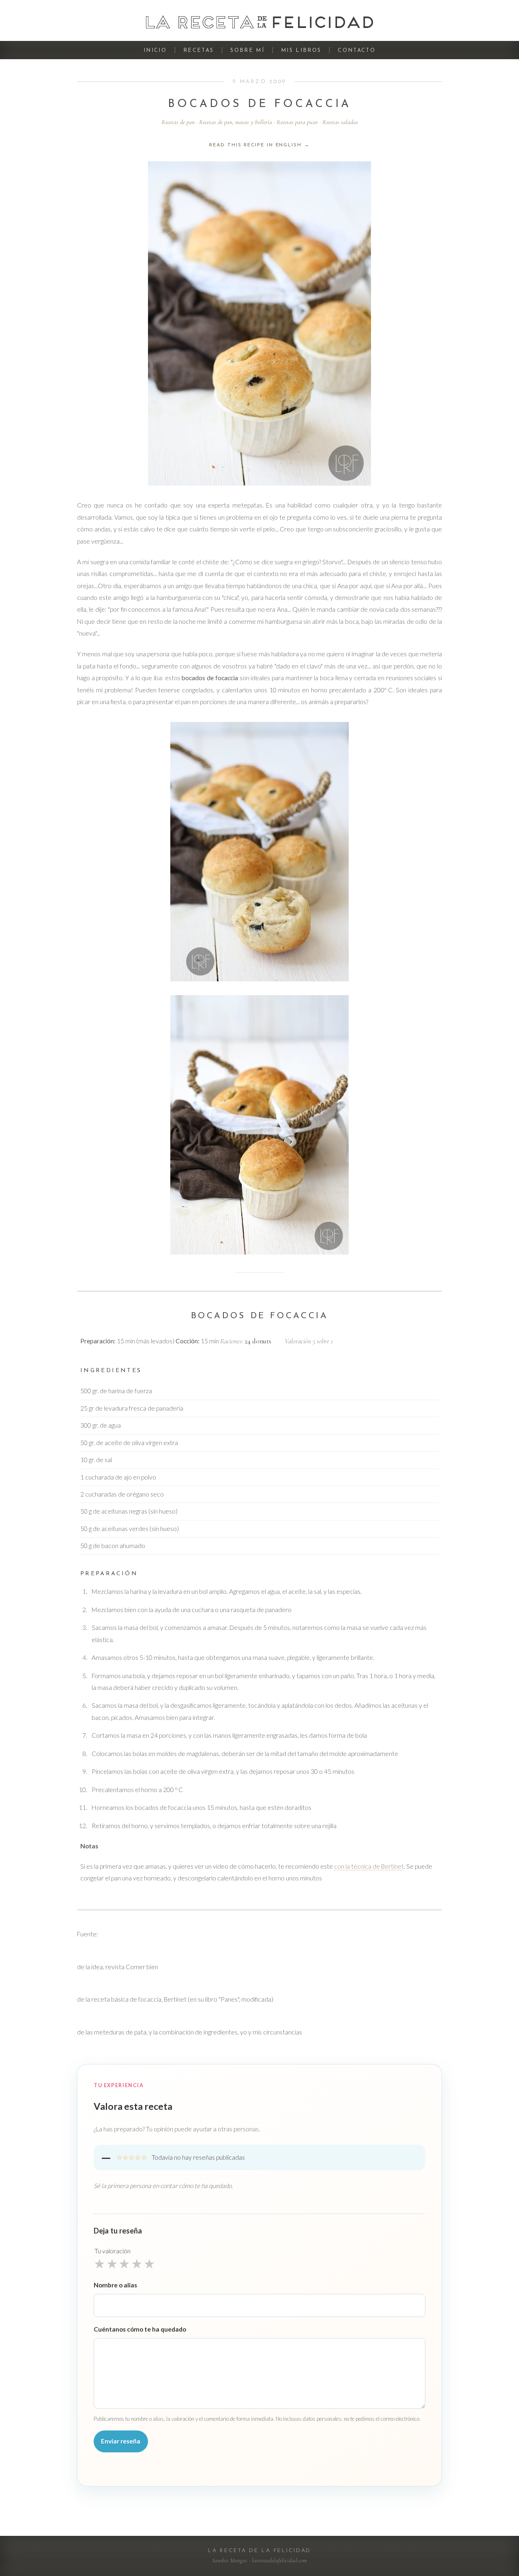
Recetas (198, 50)
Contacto (357, 50)
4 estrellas (137, 2263)
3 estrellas (124, 2263)
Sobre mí (247, 50)
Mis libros (301, 50)
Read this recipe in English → (259, 145)
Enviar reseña (121, 2441)
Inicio (155, 50)
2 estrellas (112, 2263)
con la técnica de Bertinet (369, 1866)
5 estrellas (149, 2263)
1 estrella (100, 2263)
